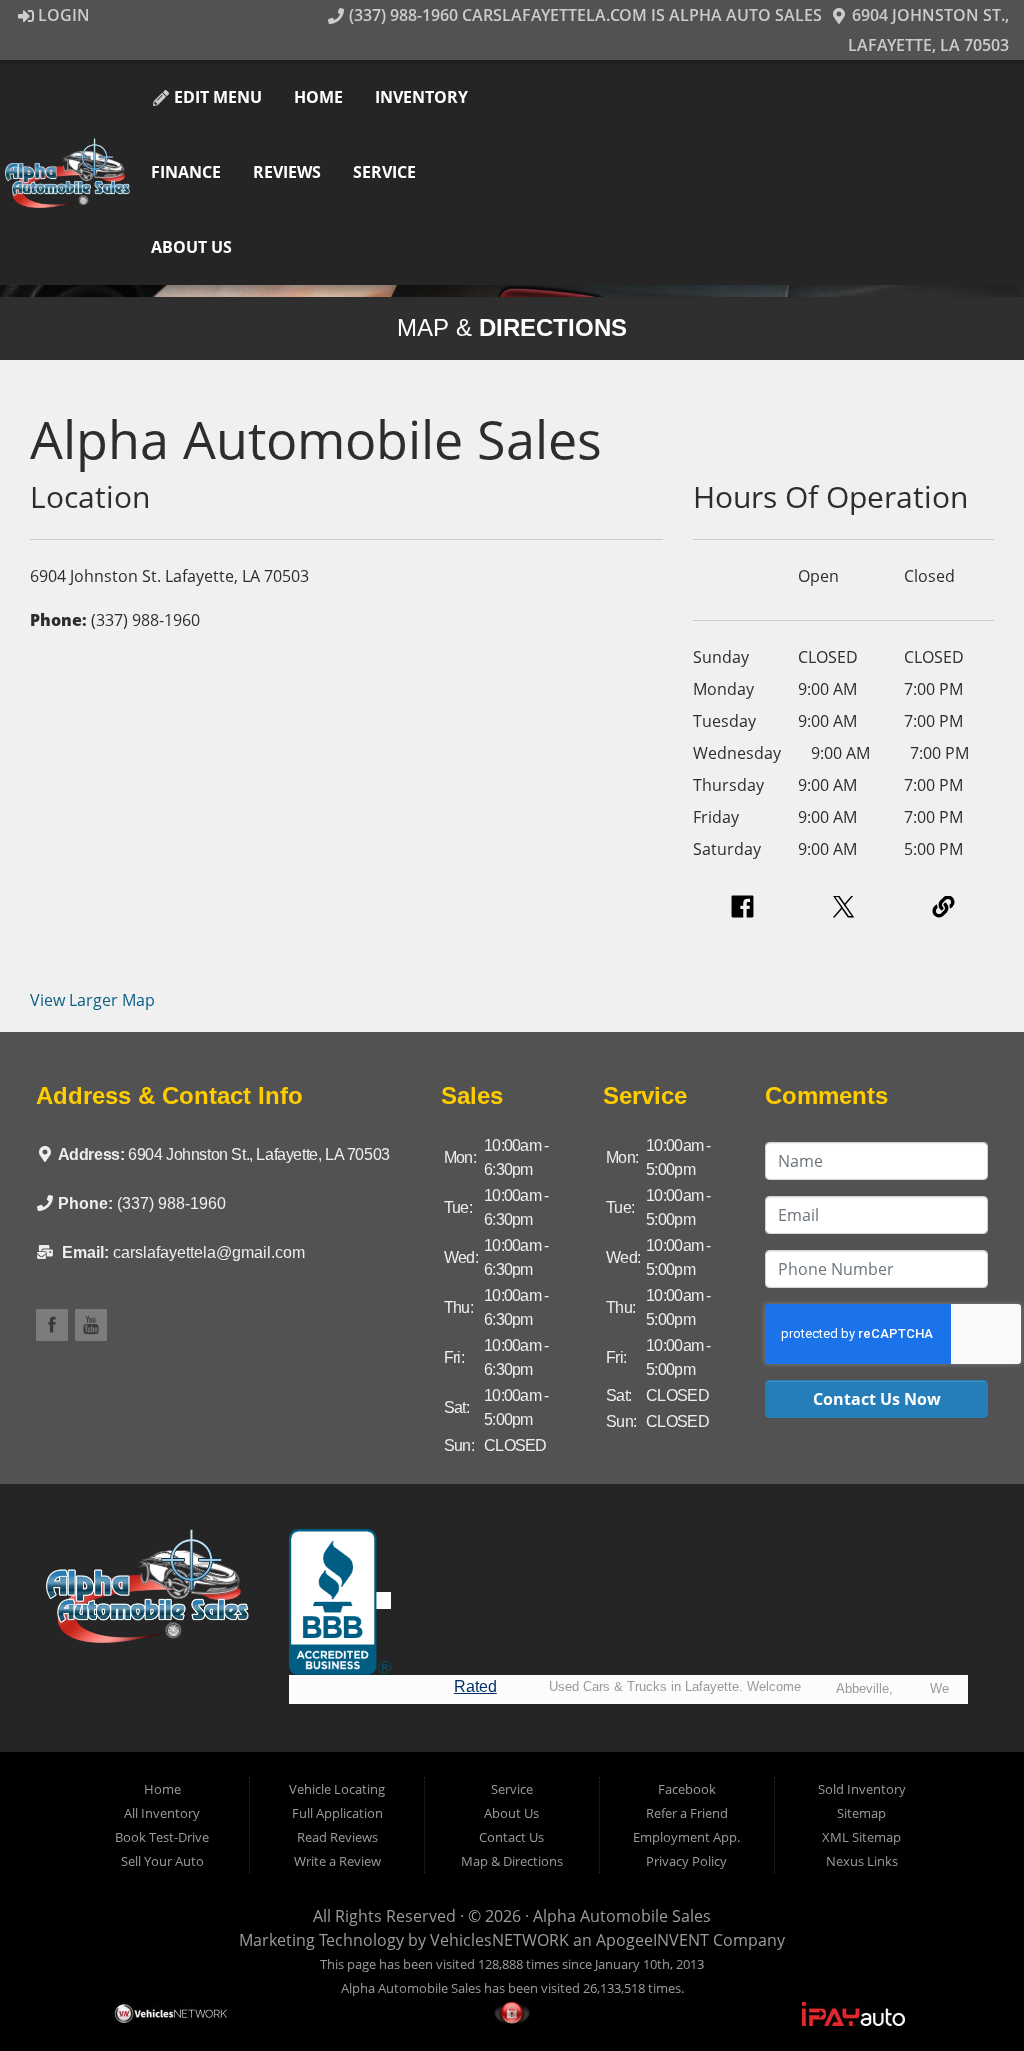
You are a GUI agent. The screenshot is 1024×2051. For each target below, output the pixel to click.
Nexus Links (862, 1861)
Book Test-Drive (162, 1837)
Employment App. (686, 1837)
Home (318, 97)
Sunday (721, 657)
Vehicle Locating (337, 1789)
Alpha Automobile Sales (622, 1916)
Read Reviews (337, 1837)
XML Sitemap (861, 1837)
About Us (191, 247)
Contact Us (511, 1837)
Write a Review (337, 1861)
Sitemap (861, 1813)
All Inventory (162, 1813)
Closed (929, 576)
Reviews (287, 172)
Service (384, 172)
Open (818, 576)
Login (62, 15)
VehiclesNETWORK (499, 1940)
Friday (716, 817)
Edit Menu (216, 97)
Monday (723, 689)
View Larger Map (92, 1000)
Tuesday (724, 721)
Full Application (337, 1813)
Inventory (421, 97)
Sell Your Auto (162, 1861)
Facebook (687, 1789)
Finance (186, 172)
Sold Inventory (862, 1789)
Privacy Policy (686, 1861)
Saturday (727, 849)
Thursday (728, 785)
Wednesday (737, 753)
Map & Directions (512, 1861)
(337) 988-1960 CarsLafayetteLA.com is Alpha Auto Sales (583, 15)
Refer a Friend (687, 1813)
